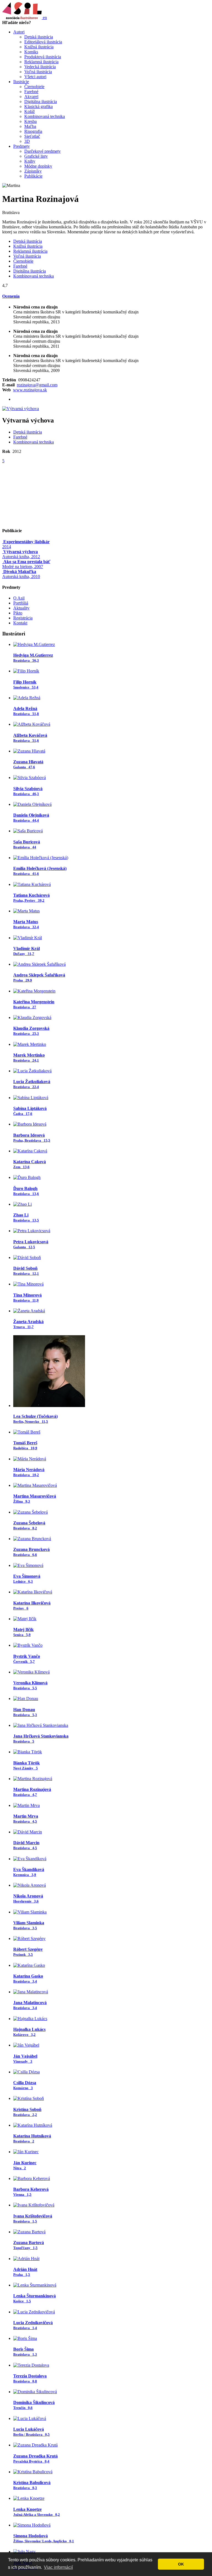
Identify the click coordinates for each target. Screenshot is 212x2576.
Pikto (18, 613)
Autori (19, 32)
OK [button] (181, 2564)
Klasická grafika (39, 106)
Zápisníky (33, 171)
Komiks (31, 52)
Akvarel (31, 97)
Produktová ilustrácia (43, 57)
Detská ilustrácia (39, 37)
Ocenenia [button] (11, 296)
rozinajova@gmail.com (37, 385)
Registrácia (23, 618)
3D (27, 141)
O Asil (19, 598)
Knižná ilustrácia (39, 47)
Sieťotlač (32, 136)
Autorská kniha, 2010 (21, 574)
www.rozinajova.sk (30, 390)
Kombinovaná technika (45, 116)
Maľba (30, 126)
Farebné (31, 92)
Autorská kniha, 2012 (21, 554)
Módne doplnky (38, 166)
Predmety (22, 146)
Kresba (31, 121)
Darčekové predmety (43, 151)
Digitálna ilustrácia (41, 101)
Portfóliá (21, 603)
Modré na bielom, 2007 (26, 564)
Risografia (33, 131)
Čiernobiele (34, 87)
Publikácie (33, 176)
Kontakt (20, 623)
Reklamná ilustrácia (41, 62)
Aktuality (21, 608)
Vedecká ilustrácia (40, 67)
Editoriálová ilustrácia (43, 42)
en (45, 18)
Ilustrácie (21, 82)
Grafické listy (36, 156)
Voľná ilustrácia (38, 72)
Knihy (30, 161)
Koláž (30, 111)
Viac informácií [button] (58, 2567)
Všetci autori (35, 77)
